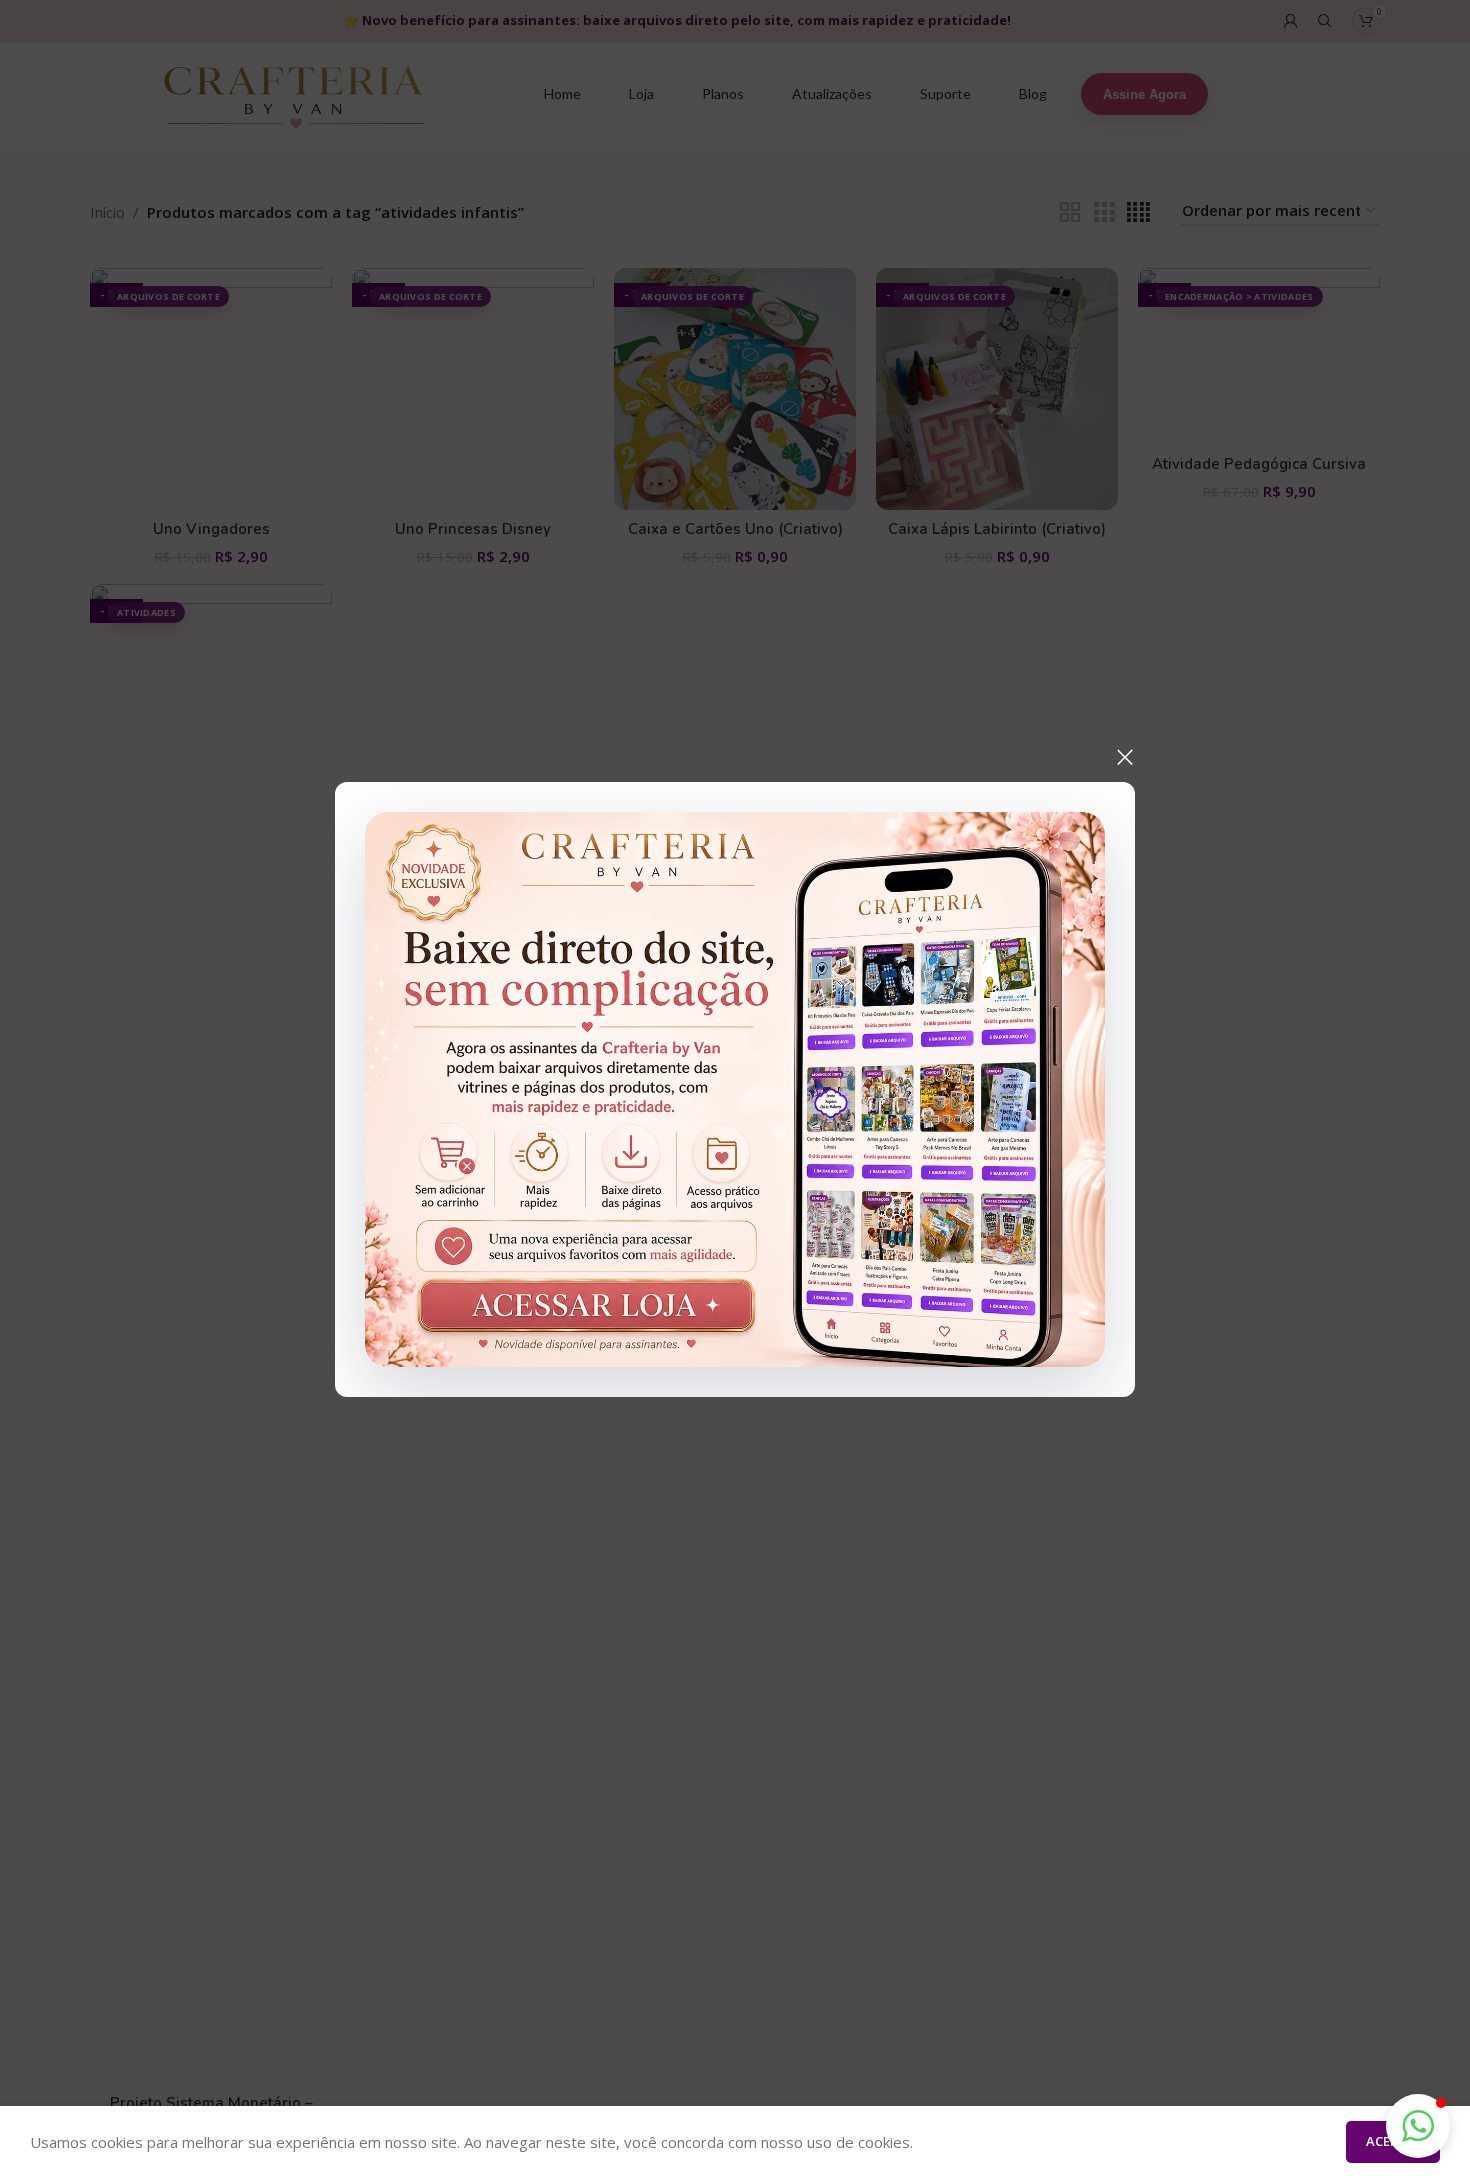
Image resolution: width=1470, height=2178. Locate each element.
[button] (1418, 2126)
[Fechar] (1125, 757)
